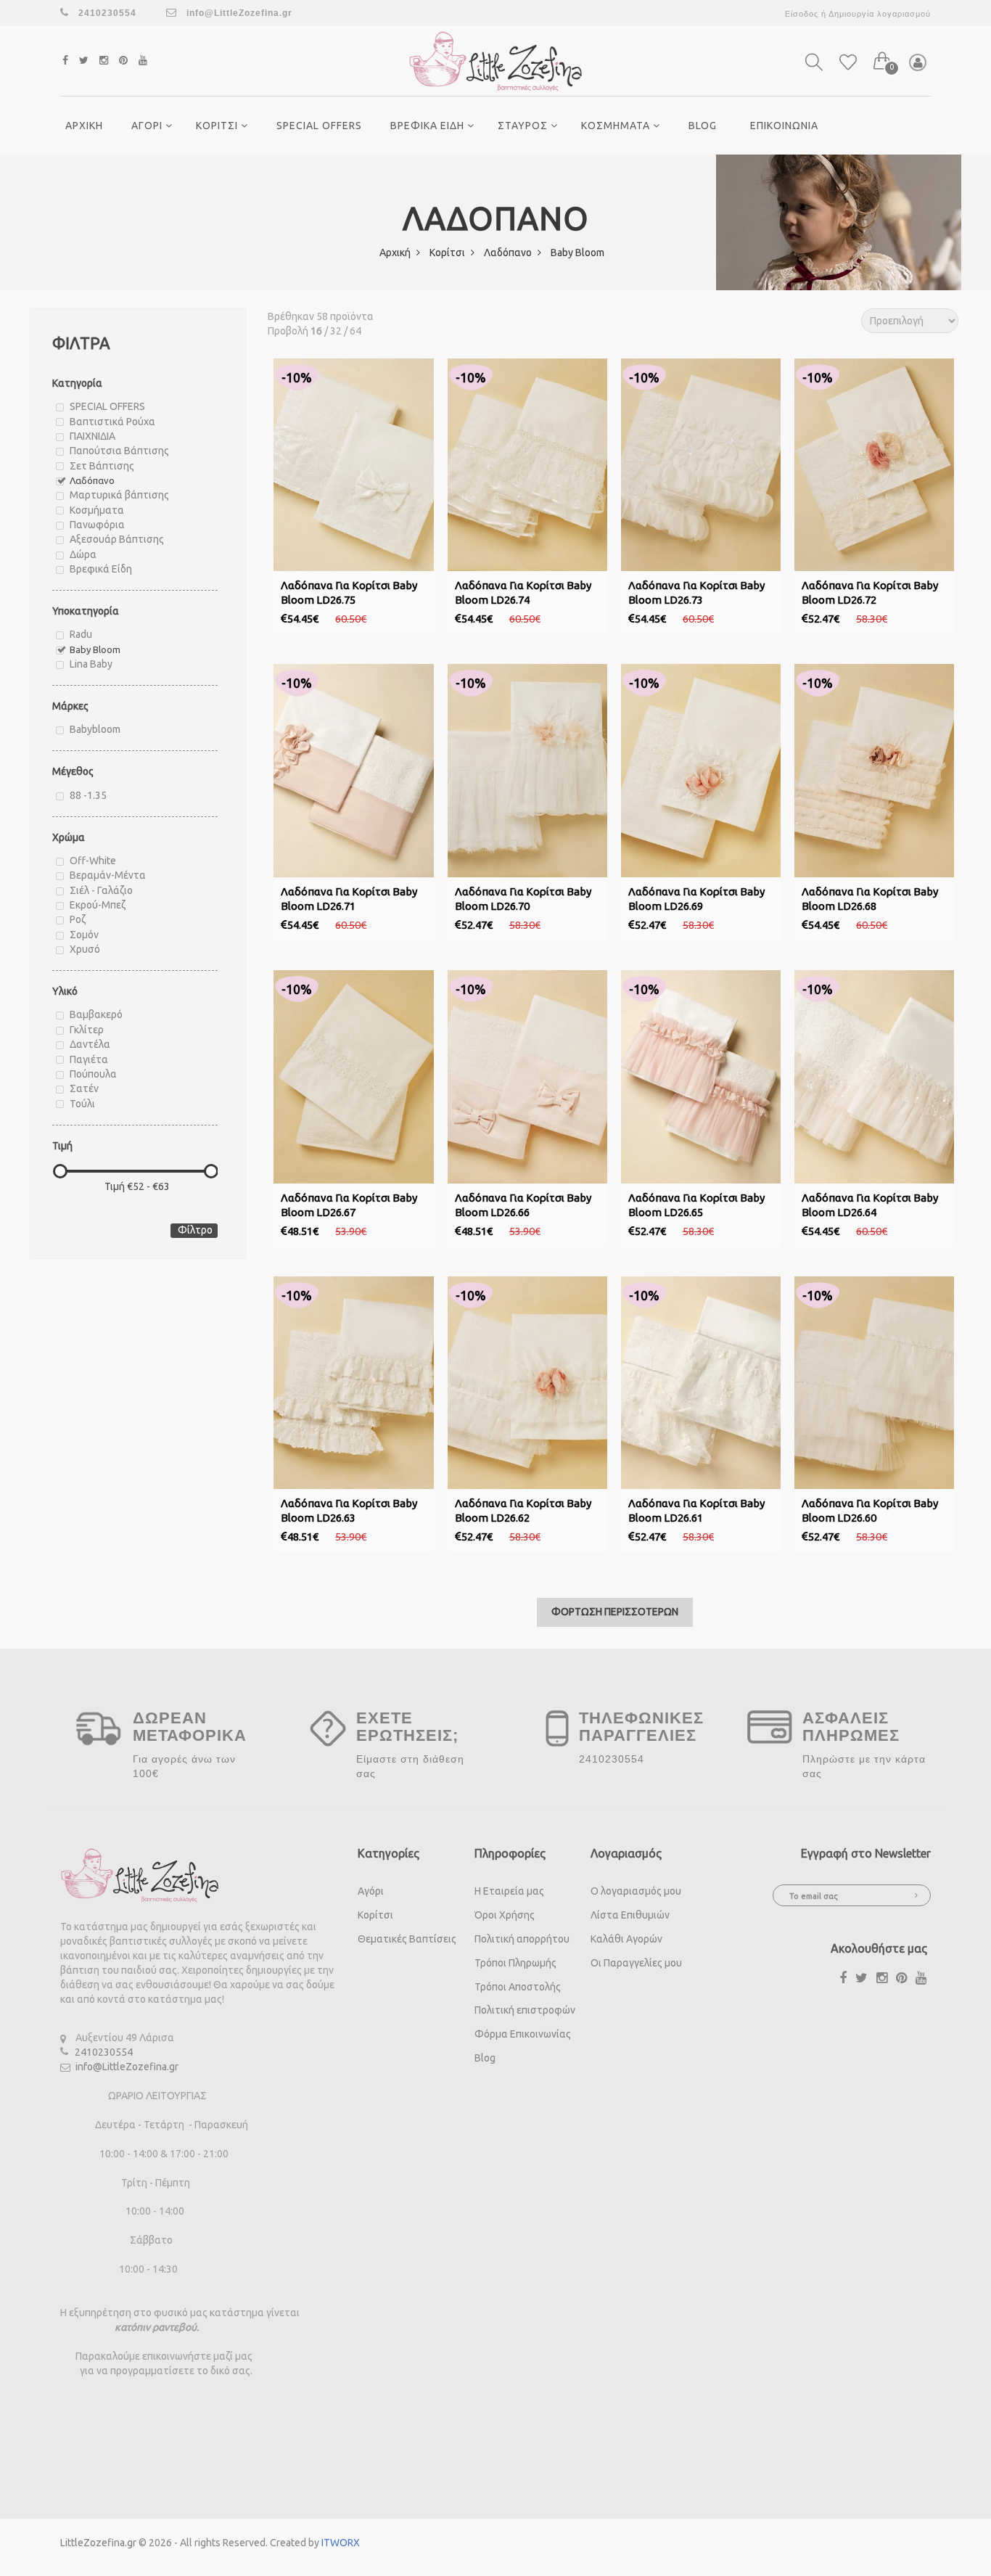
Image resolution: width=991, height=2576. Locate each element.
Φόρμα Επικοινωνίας (523, 2034)
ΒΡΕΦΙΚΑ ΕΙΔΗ (429, 126)
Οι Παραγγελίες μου (636, 1963)
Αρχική (396, 253)
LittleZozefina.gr (98, 2543)
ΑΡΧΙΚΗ (84, 126)
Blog (703, 126)
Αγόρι (371, 1891)
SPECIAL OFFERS (319, 126)
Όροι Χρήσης (505, 1915)
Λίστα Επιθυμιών (630, 1915)
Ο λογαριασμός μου (636, 1891)
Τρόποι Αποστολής (518, 1987)
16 (316, 331)
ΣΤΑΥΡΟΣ (524, 126)
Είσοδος (802, 14)
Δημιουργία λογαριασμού (880, 14)
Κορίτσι (448, 253)
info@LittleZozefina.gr (238, 13)
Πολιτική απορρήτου (522, 1939)
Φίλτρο (195, 1230)
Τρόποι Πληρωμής (515, 1963)
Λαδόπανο (509, 253)
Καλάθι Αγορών (626, 1939)
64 (355, 331)
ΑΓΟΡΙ (148, 126)
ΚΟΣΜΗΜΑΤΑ (617, 126)
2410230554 (104, 2052)
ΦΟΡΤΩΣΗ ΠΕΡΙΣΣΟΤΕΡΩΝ (615, 1612)
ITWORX (341, 2543)
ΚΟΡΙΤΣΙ (218, 126)
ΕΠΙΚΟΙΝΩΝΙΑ (784, 126)
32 (336, 331)
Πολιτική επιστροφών (525, 2010)
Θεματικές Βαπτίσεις (407, 1939)
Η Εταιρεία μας (509, 1891)
